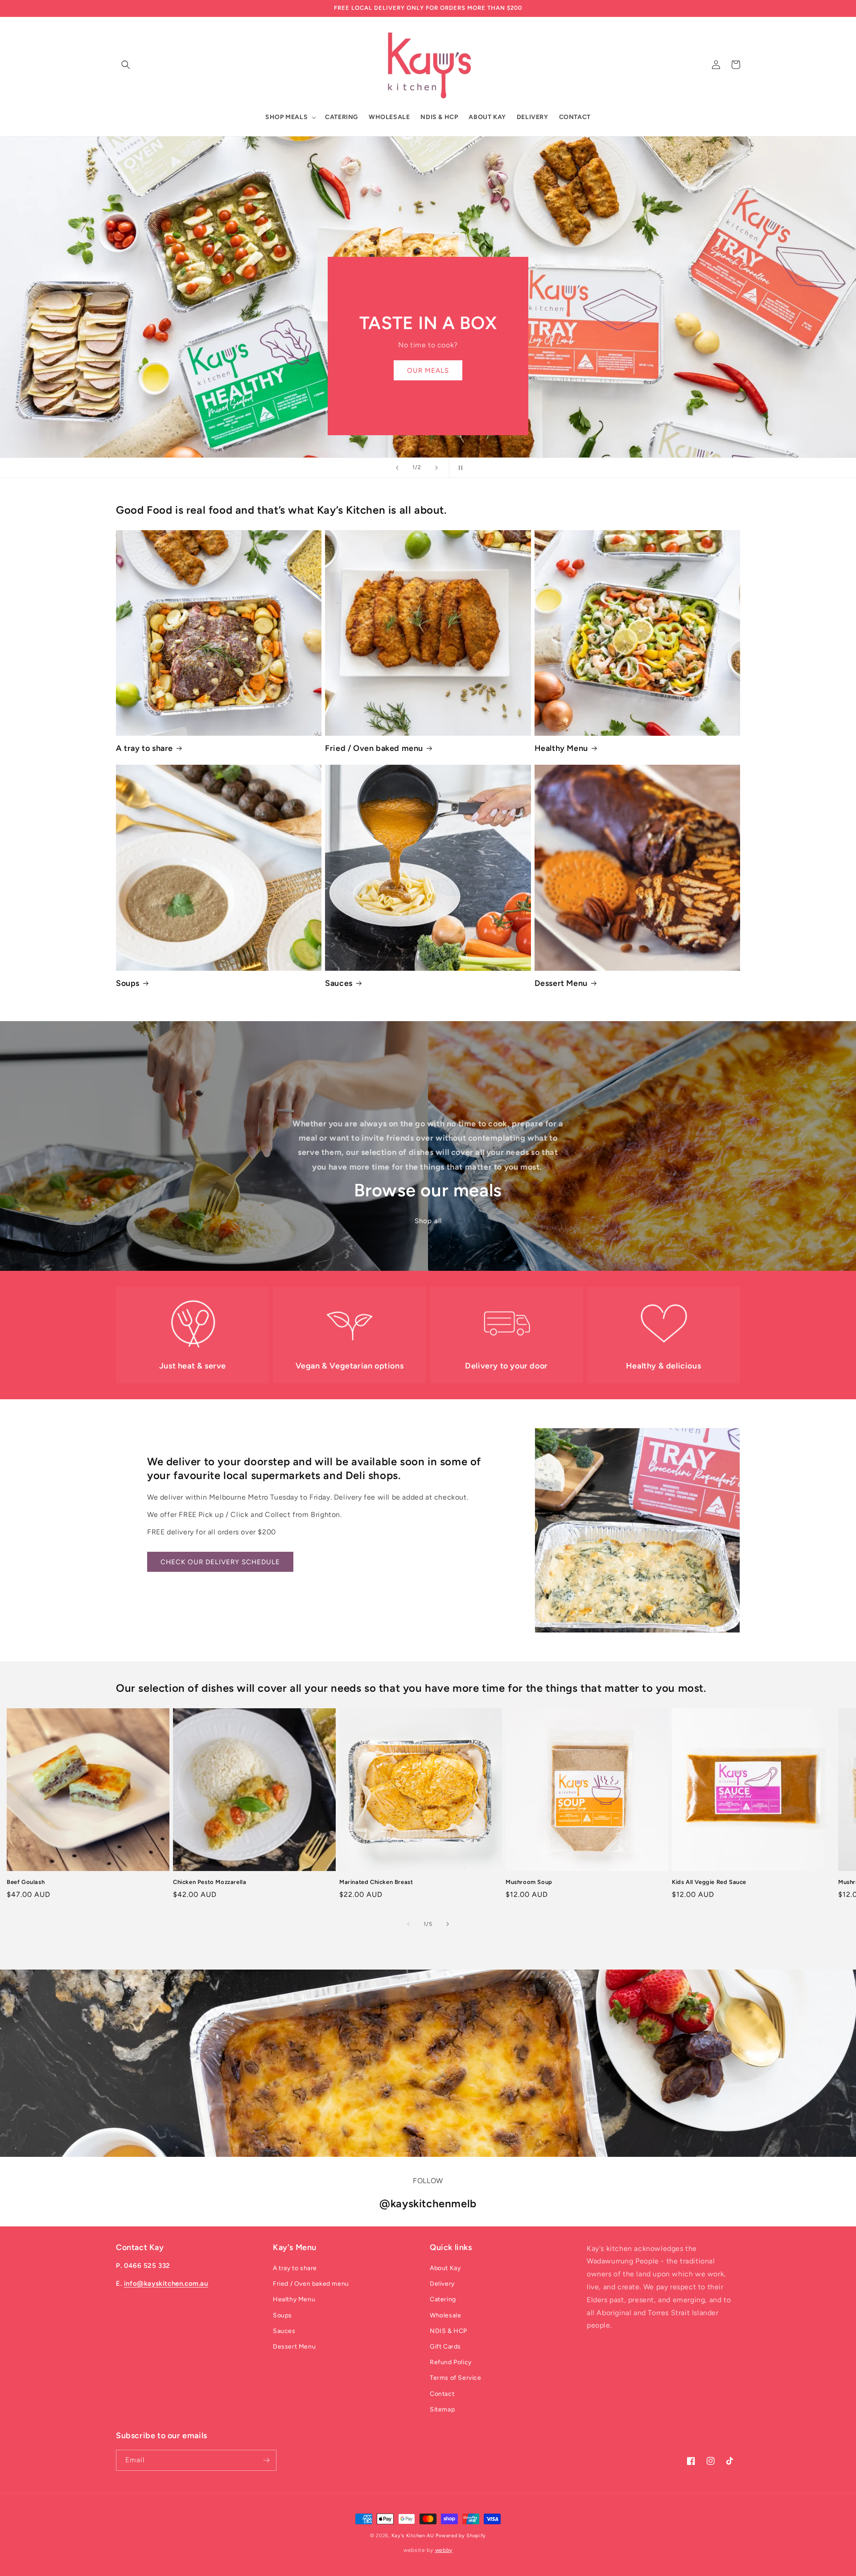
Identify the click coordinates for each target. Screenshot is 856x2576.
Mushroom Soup (529, 1882)
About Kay (445, 2268)
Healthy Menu (561, 748)
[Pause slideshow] (459, 468)
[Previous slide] (397, 468)
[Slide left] (408, 1924)
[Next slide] (436, 468)
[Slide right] (448, 1924)
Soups (128, 983)
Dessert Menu (561, 983)
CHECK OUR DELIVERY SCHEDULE (220, 1562)
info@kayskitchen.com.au (166, 2283)
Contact (442, 2394)
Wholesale (445, 2315)
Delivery (442, 2284)
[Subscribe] (266, 2460)
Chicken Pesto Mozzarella (210, 1882)
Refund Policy (451, 2362)
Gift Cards (445, 2347)
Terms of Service (456, 2378)
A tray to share (144, 748)
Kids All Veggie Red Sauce (709, 1882)
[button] (126, 65)
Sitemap (442, 2409)
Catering (443, 2299)
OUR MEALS (428, 371)
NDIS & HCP (449, 2331)
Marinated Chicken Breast (376, 1882)
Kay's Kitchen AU (413, 2536)
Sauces (339, 983)
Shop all (428, 1221)
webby (444, 2550)
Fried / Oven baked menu (374, 748)
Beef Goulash (26, 1882)
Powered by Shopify (461, 2536)
